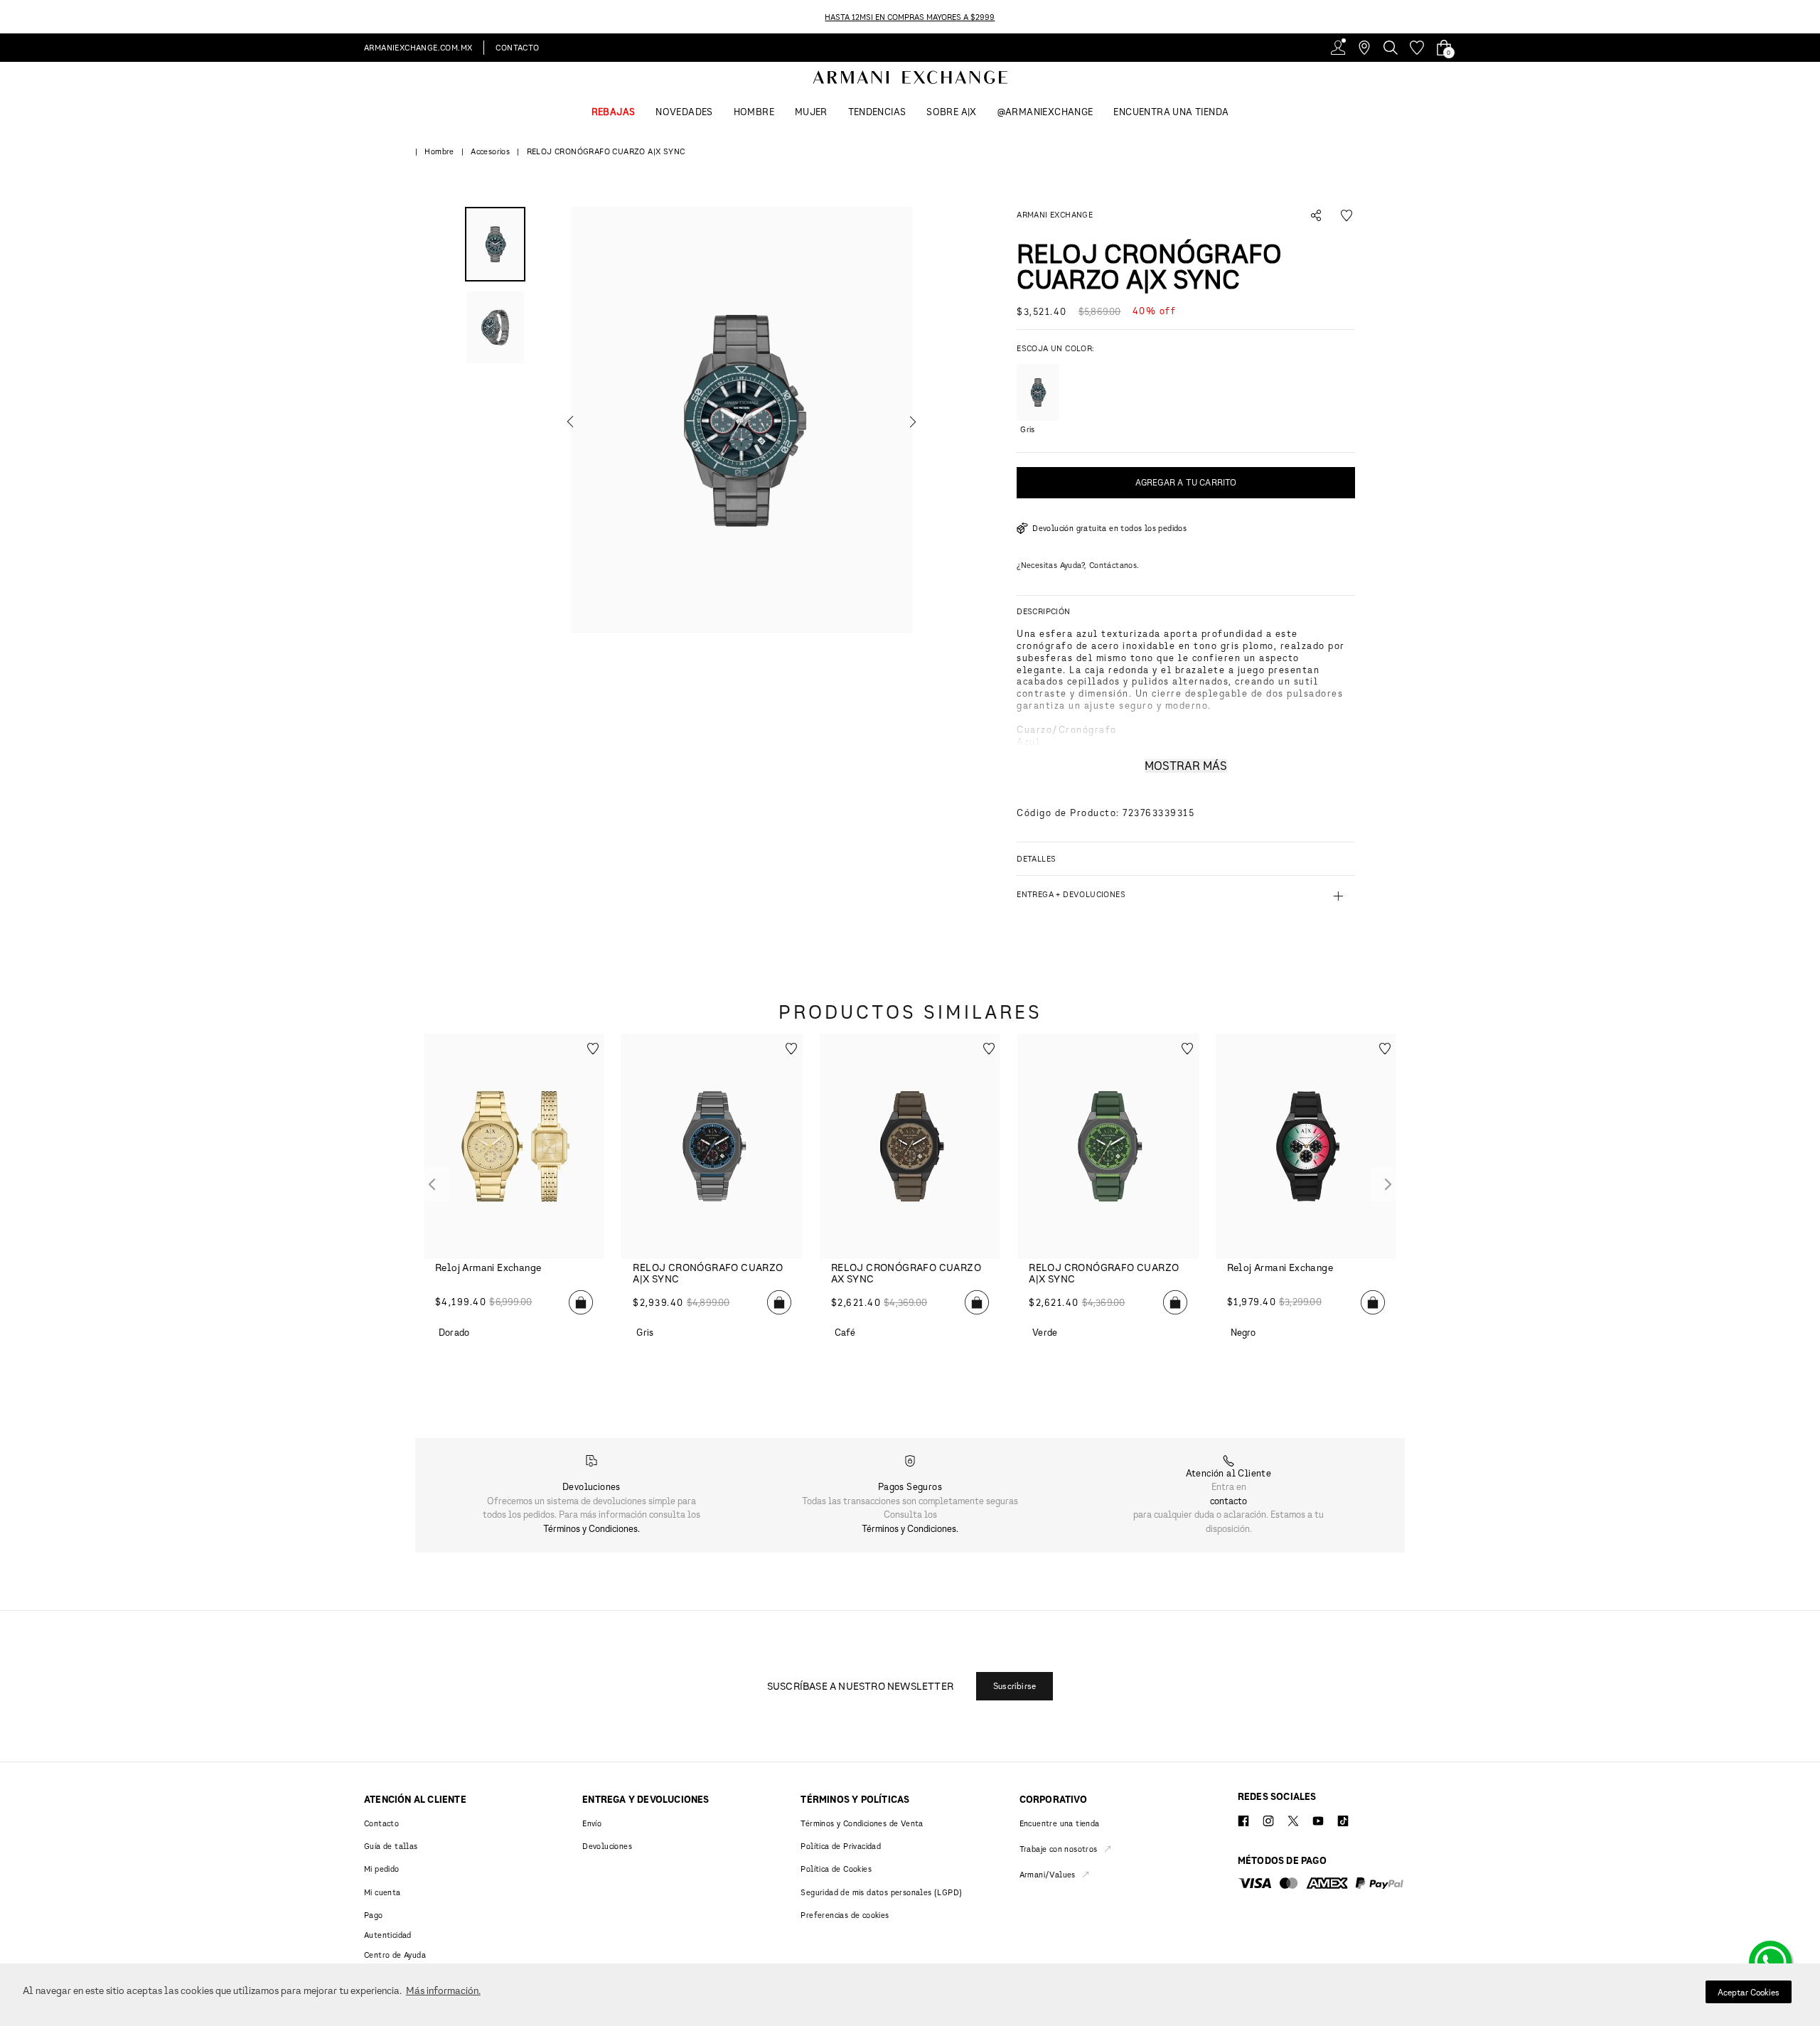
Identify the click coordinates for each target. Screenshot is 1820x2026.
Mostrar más (1186, 766)
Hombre (439, 151)
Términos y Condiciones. (591, 1528)
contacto (1228, 1501)
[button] (742, 420)
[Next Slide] (1812, 17)
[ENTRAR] (1338, 48)
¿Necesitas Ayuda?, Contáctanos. (1078, 565)
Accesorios (490, 151)
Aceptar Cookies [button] (1749, 1992)
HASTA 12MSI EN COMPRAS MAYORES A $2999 (910, 17)
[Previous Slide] (8, 17)
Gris (1027, 429)
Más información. (443, 1990)
